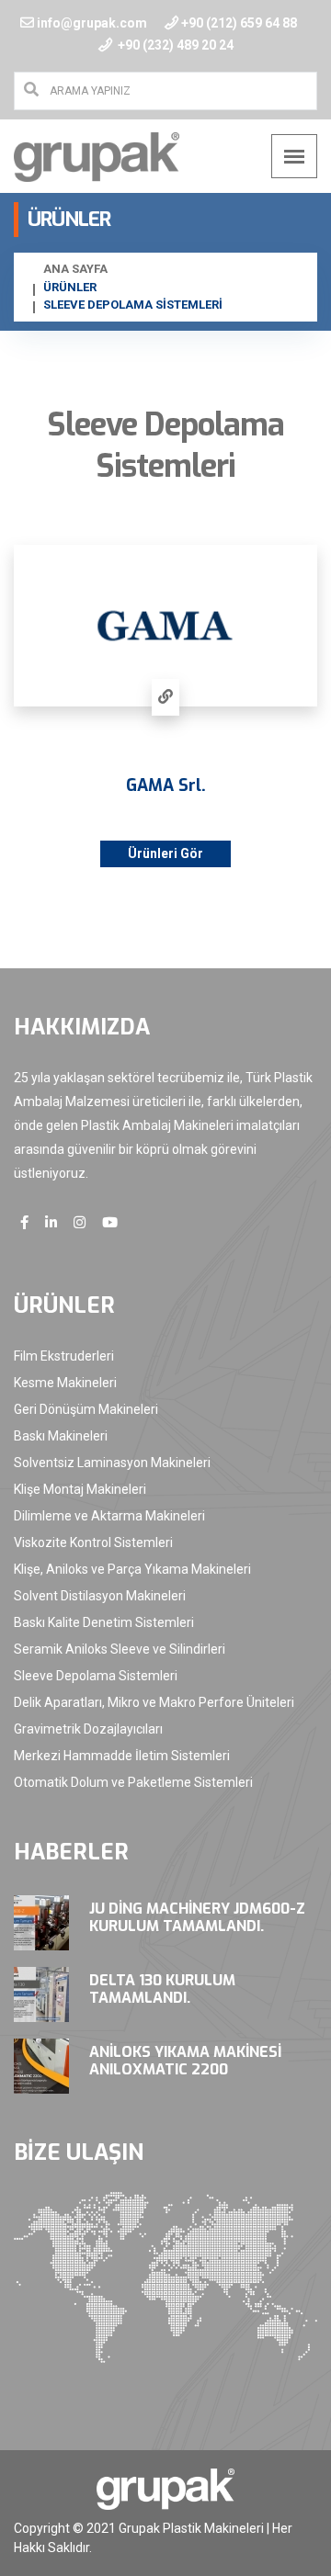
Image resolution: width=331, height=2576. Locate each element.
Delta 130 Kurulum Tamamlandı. (162, 1989)
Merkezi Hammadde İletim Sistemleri (122, 1756)
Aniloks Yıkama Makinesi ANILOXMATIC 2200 (185, 2061)
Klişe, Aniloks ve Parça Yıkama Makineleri (132, 1569)
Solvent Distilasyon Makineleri (100, 1596)
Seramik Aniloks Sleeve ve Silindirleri (120, 1649)
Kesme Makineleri (65, 1383)
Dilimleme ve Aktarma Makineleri (109, 1516)
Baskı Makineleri (61, 1436)
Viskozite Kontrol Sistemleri (93, 1542)
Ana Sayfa (75, 269)
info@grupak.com (92, 23)
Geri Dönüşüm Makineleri (86, 1409)
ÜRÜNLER (70, 287)
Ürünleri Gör (165, 853)
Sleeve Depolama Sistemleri (96, 1676)
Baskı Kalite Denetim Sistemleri (104, 1622)
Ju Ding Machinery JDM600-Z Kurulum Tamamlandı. (197, 1917)
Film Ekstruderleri (64, 1356)
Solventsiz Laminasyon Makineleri (112, 1463)
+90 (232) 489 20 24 (174, 45)
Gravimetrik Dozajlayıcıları (88, 1729)
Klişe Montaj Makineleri (80, 1489)
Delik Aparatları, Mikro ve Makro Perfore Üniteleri (154, 1702)
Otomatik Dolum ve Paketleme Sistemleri (133, 1782)
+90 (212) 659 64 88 (239, 23)
